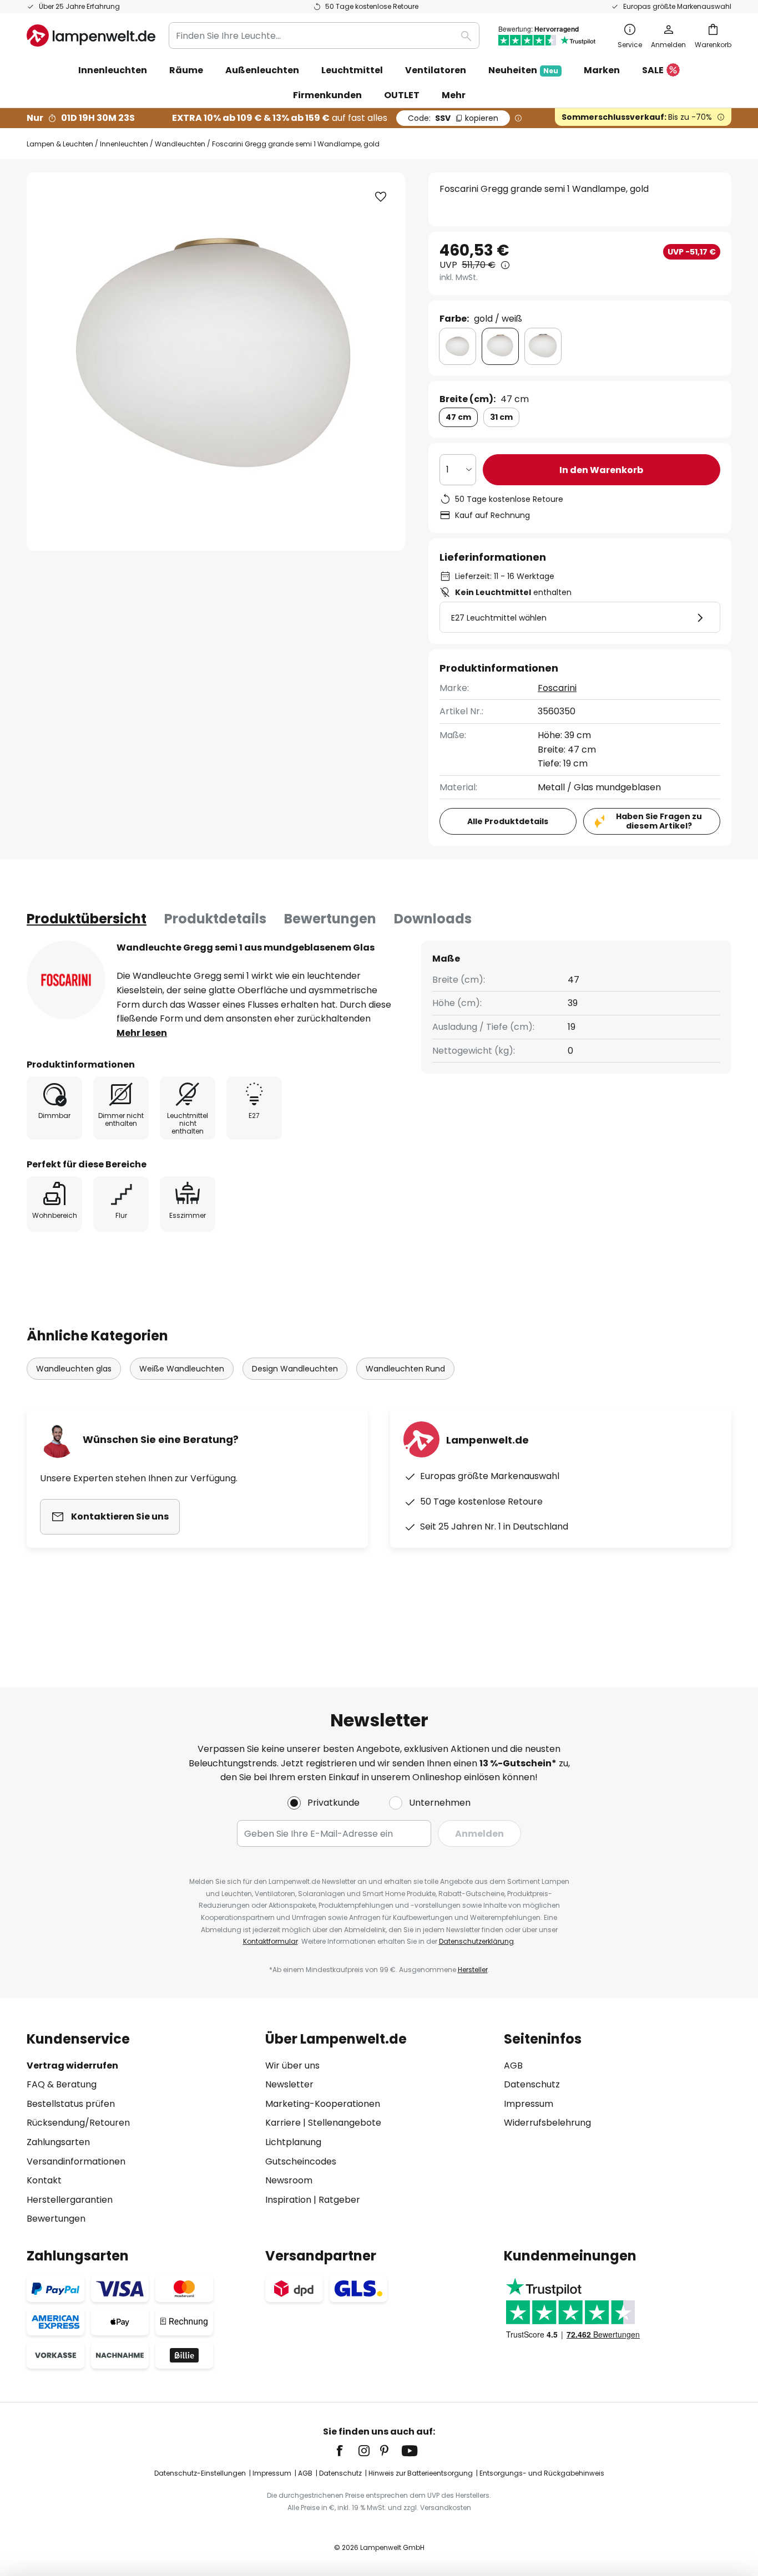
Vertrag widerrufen (72, 2066)
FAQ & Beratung (62, 2084)
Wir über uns (292, 2066)
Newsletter (289, 2084)
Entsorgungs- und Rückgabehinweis (542, 2473)
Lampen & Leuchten (60, 144)
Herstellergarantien (70, 2200)
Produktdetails (215, 919)
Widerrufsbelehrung (547, 2123)
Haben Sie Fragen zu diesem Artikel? (659, 821)
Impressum (529, 2104)
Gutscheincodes (301, 2161)
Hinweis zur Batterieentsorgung (421, 2473)
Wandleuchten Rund (405, 1369)
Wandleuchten (180, 144)
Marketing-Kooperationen (323, 2104)
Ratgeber (339, 2200)
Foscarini (557, 688)
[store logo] (91, 35)
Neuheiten (523, 70)
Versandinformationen (76, 2161)
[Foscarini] (66, 980)
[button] (381, 197)
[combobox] (324, 35)
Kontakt (44, 2180)
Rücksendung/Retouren (78, 2123)
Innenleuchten (124, 144)
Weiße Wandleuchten (182, 1369)
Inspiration (288, 2200)
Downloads (433, 919)
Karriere (283, 2123)
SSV (453, 118)
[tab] (87, 919)
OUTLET (402, 95)
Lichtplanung (293, 2142)
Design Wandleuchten (295, 1369)
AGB (513, 2066)
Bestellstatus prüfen (71, 2104)
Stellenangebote (345, 2123)
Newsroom (289, 2180)
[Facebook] (347, 2451)
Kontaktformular (271, 1941)
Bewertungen (330, 919)
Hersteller (473, 1970)
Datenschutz (532, 2084)
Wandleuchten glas (74, 1369)
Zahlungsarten (58, 2142)
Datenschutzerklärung (476, 1941)
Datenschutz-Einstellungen (200, 2473)
